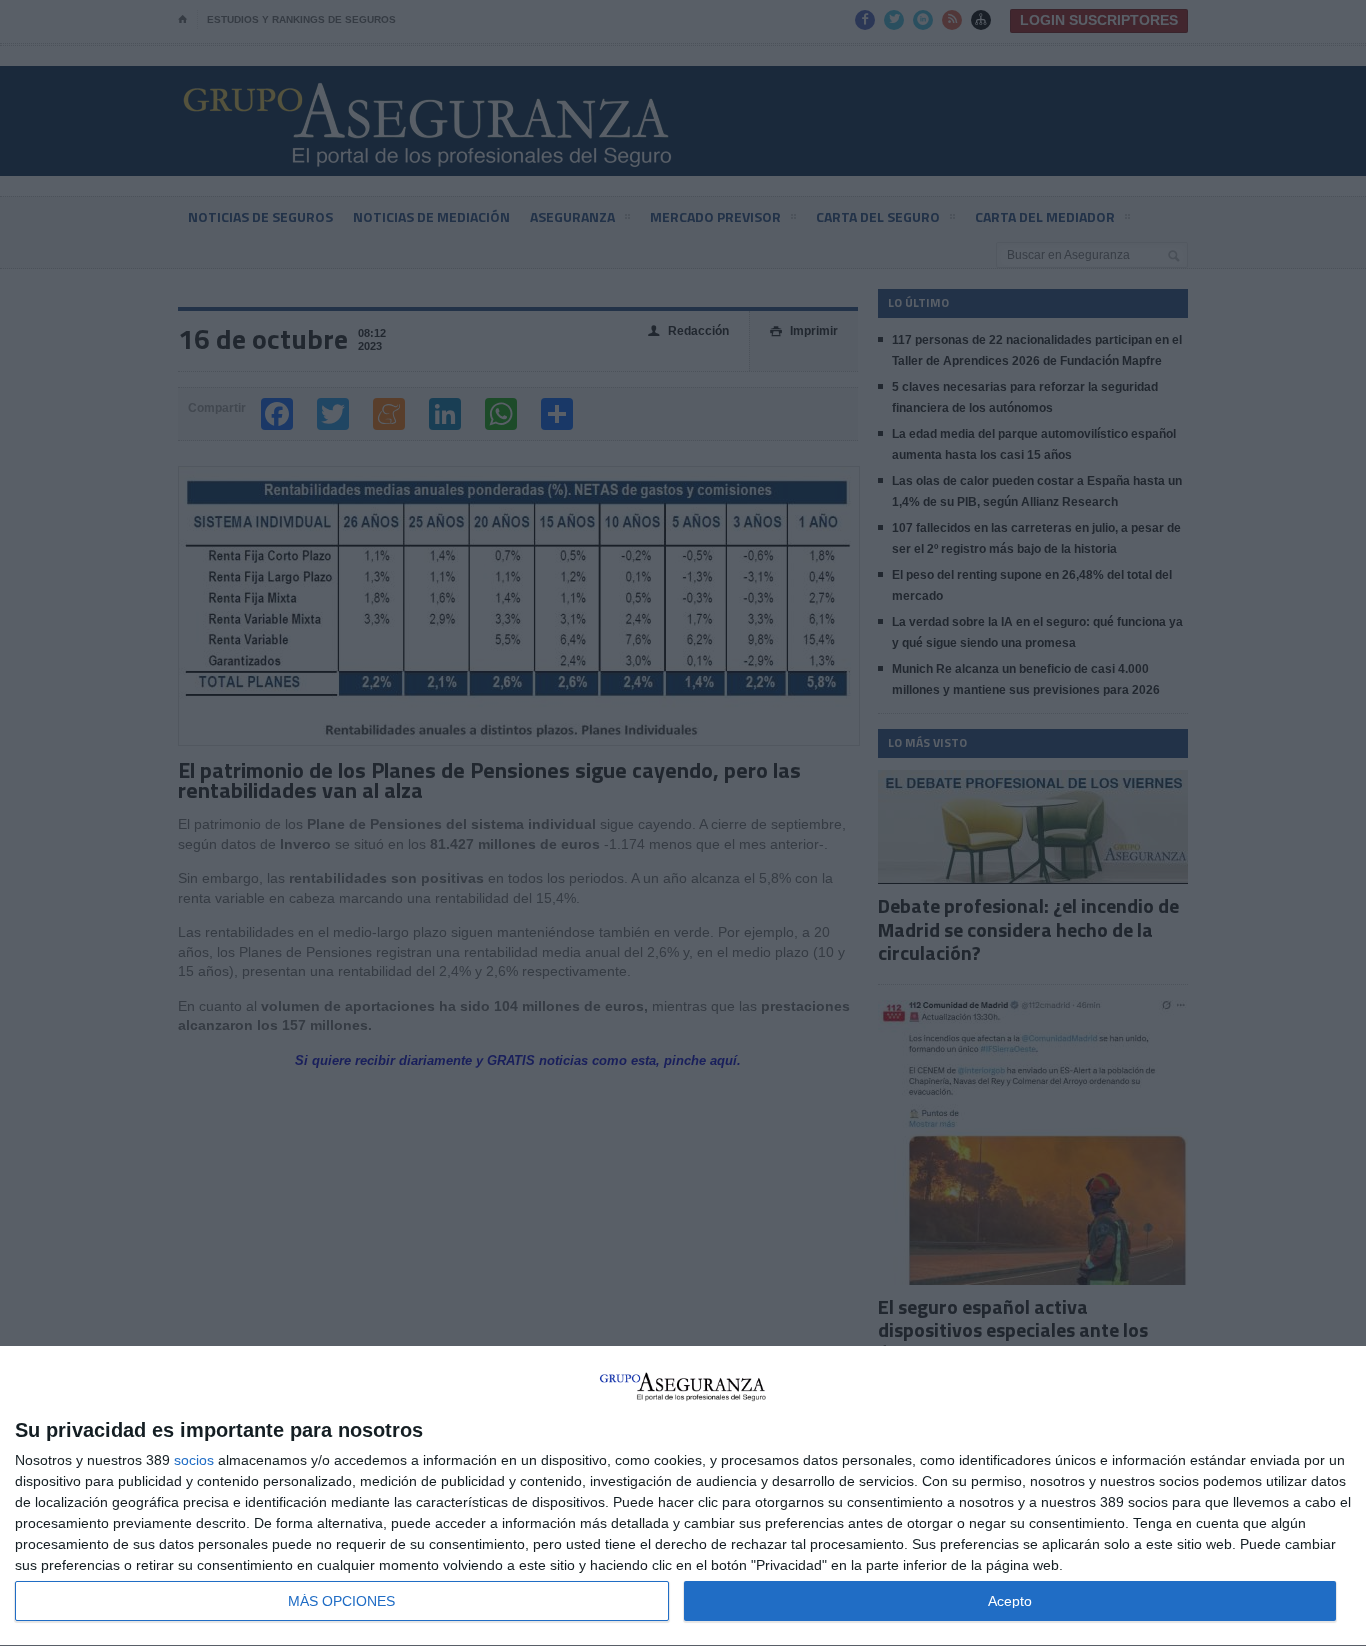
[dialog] (683, 1496)
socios (194, 1460)
